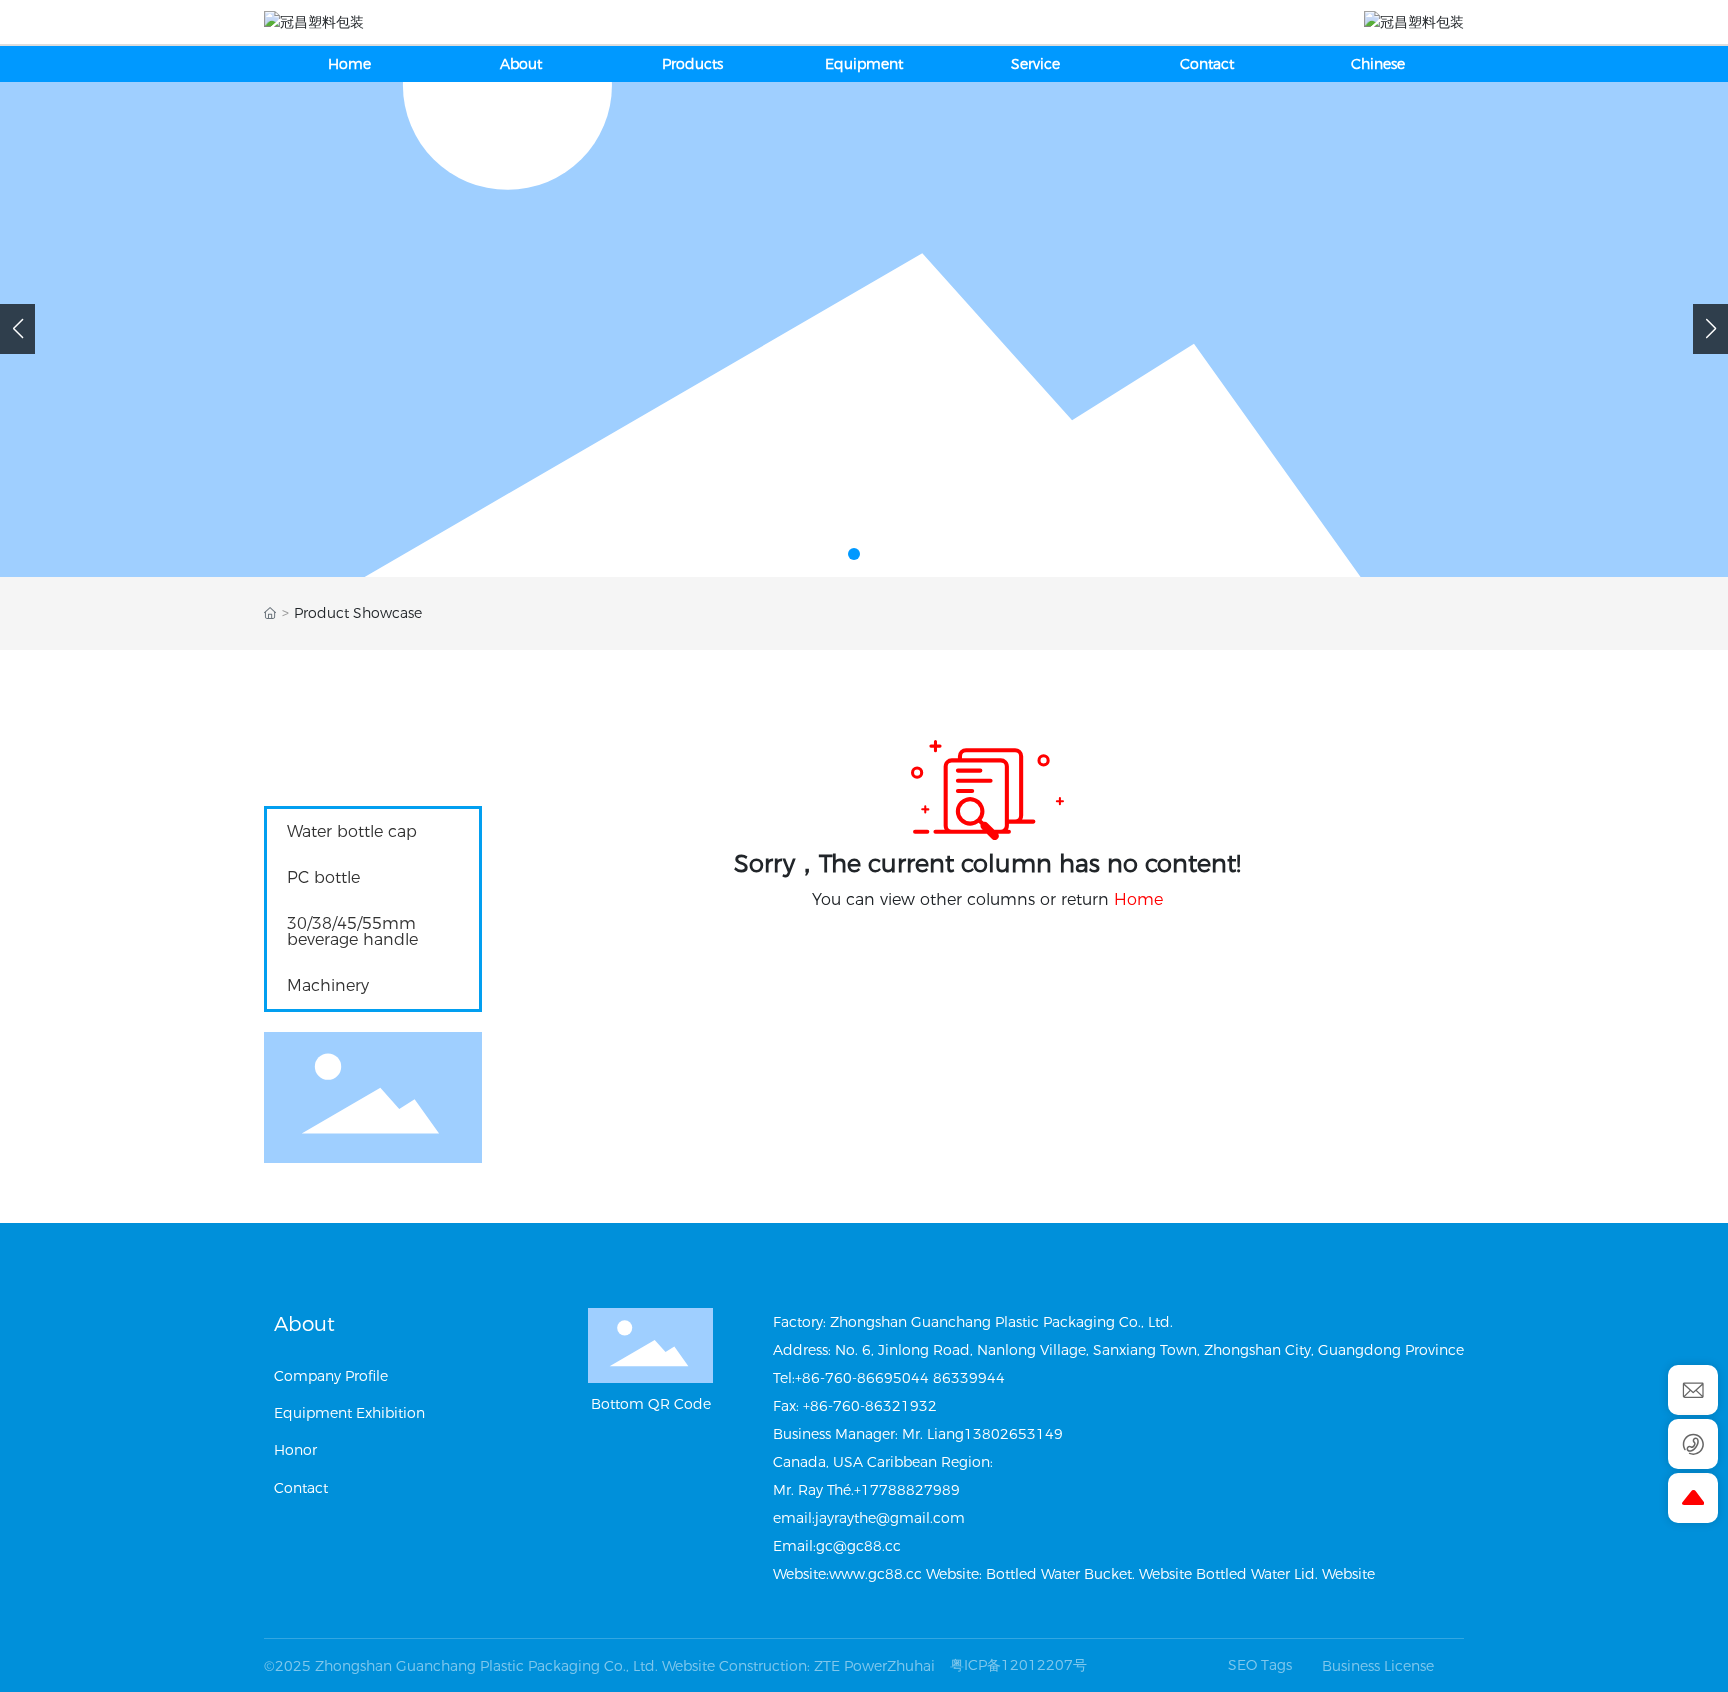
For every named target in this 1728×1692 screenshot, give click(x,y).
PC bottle (323, 877)
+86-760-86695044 (862, 1378)
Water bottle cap (352, 831)
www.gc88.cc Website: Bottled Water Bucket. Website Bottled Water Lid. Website (1102, 1574)
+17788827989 (907, 1490)
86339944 (969, 1378)
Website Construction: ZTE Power (774, 1666)
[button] (834, 554)
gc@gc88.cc (858, 1546)
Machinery (328, 985)
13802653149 (1013, 1434)
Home (1138, 899)
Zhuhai (911, 1666)
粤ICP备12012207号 (1018, 1665)
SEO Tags (1260, 1665)
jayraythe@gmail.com (890, 1518)
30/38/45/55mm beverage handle (352, 931)
